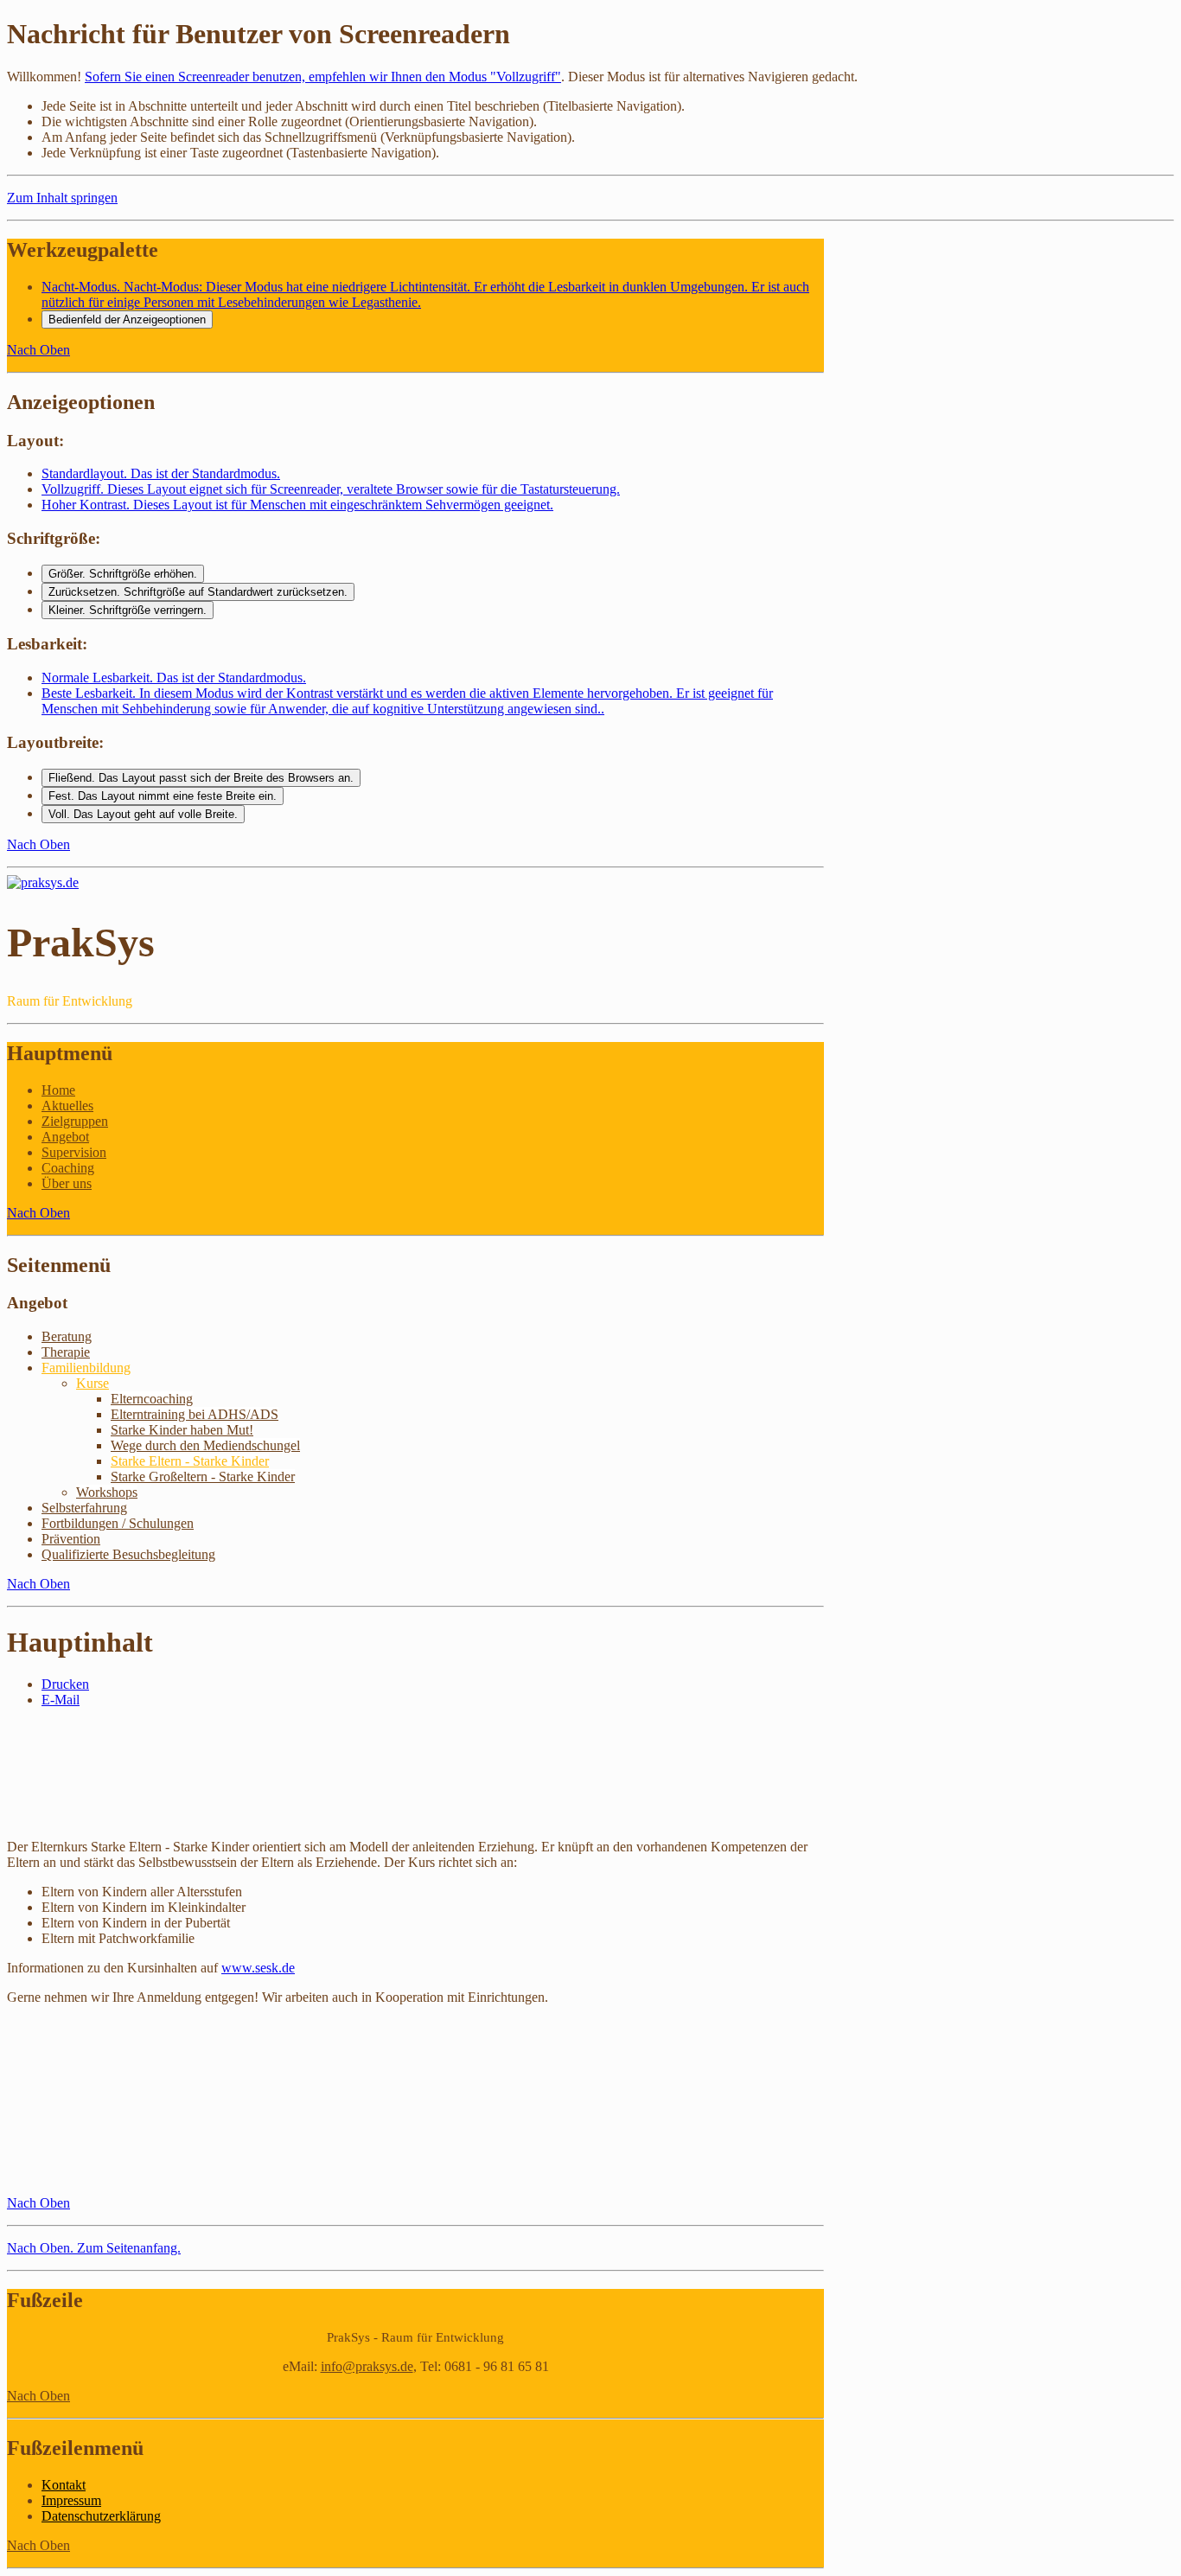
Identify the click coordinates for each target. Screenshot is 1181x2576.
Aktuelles (67, 1106)
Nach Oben (38, 350)
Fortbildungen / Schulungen (118, 1523)
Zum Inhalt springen (62, 198)
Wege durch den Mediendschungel (205, 1445)
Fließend (201, 778)
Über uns (67, 1183)
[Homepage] (43, 882)
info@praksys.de (367, 2366)
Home (58, 1090)
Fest (163, 796)
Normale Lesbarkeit (174, 678)
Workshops (107, 1492)
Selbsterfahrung (84, 1508)
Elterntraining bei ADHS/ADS (195, 1414)
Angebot (65, 1137)
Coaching (68, 1168)
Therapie (66, 1352)
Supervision (74, 1152)
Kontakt (64, 2485)
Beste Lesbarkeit (407, 701)
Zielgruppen (75, 1121)
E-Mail (61, 1700)
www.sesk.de (258, 1968)
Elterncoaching (152, 1399)
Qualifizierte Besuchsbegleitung (128, 1554)
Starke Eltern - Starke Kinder (190, 1461)
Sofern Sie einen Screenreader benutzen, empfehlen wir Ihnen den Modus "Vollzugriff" (323, 77)
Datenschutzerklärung (101, 2516)
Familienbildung (86, 1368)
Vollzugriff (331, 489)
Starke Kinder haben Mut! (182, 1430)
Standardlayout (161, 473)
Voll (143, 814)
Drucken (65, 1684)
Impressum (71, 2500)
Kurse (93, 1383)
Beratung (67, 1336)
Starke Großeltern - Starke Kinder (203, 1477)
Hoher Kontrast (297, 505)
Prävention (71, 1539)
